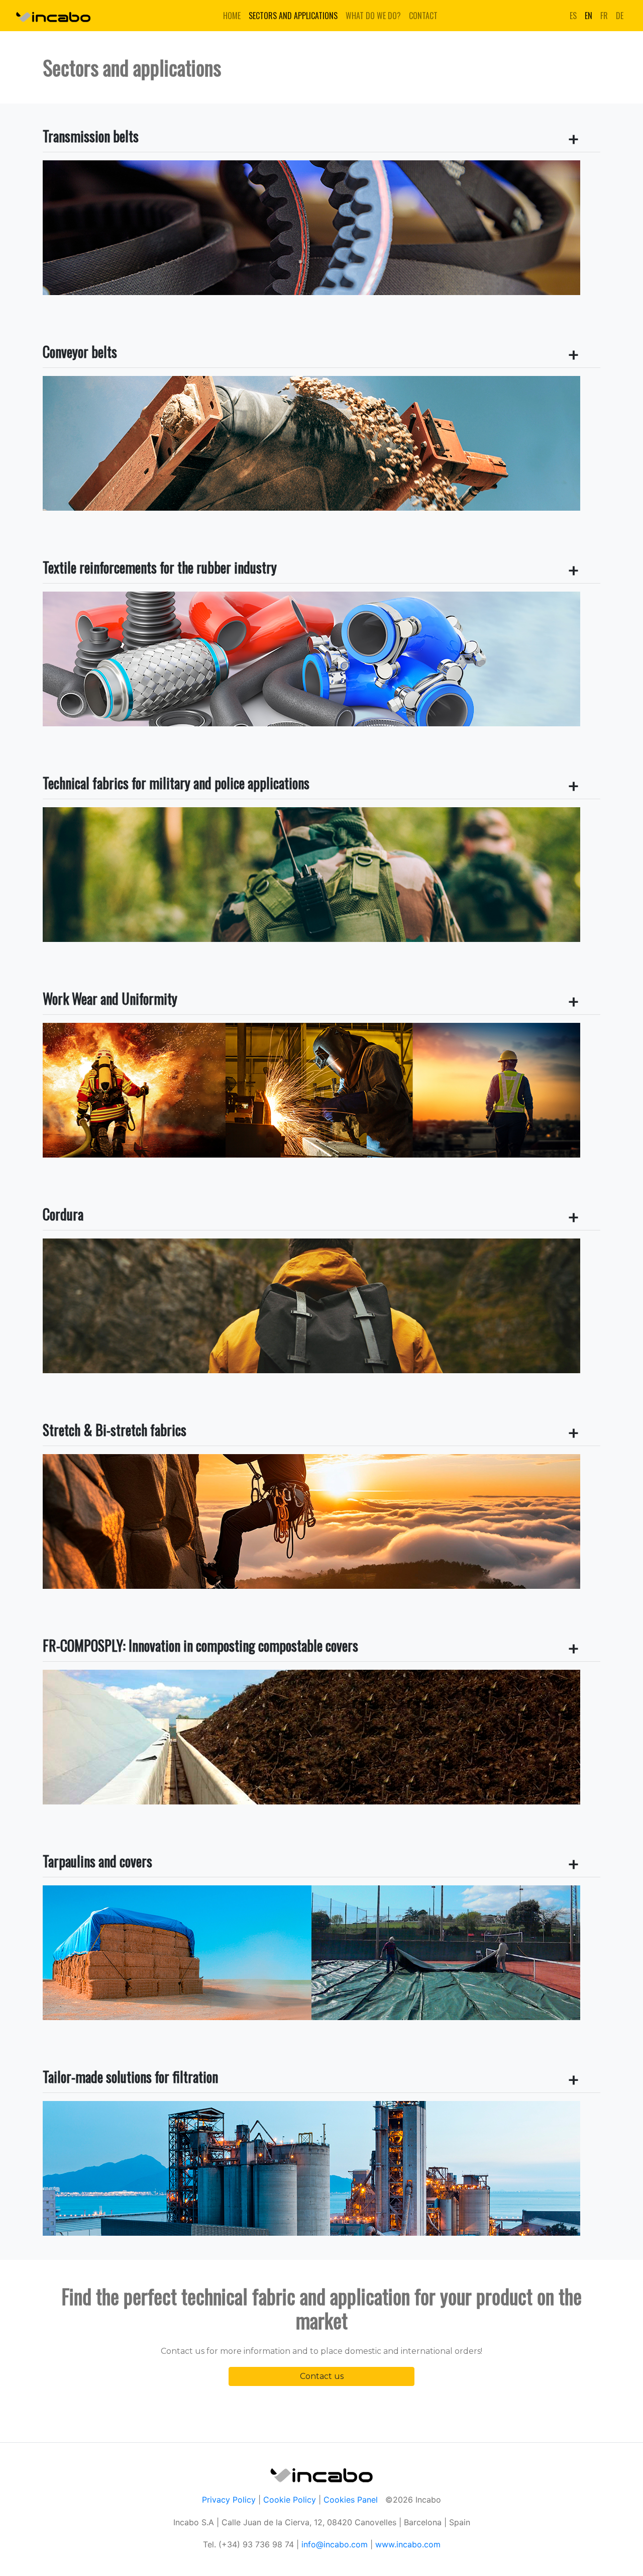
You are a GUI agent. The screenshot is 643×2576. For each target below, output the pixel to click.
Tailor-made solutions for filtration (130, 2077)
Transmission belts (91, 136)
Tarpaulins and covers (97, 1861)
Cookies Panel (351, 2500)
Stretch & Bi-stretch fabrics (115, 1430)
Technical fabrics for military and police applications (176, 783)
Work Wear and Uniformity (110, 998)
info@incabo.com (333, 2544)
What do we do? (373, 16)
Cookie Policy (290, 2500)
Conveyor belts (80, 352)
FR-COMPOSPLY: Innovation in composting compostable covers (200, 1645)
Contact (423, 16)
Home (232, 16)
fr (604, 16)
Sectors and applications (293, 16)
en (588, 16)
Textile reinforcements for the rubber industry (160, 567)
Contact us (322, 2376)
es (573, 16)
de (620, 16)
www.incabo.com (408, 2544)
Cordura (63, 1214)
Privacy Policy (229, 2500)
